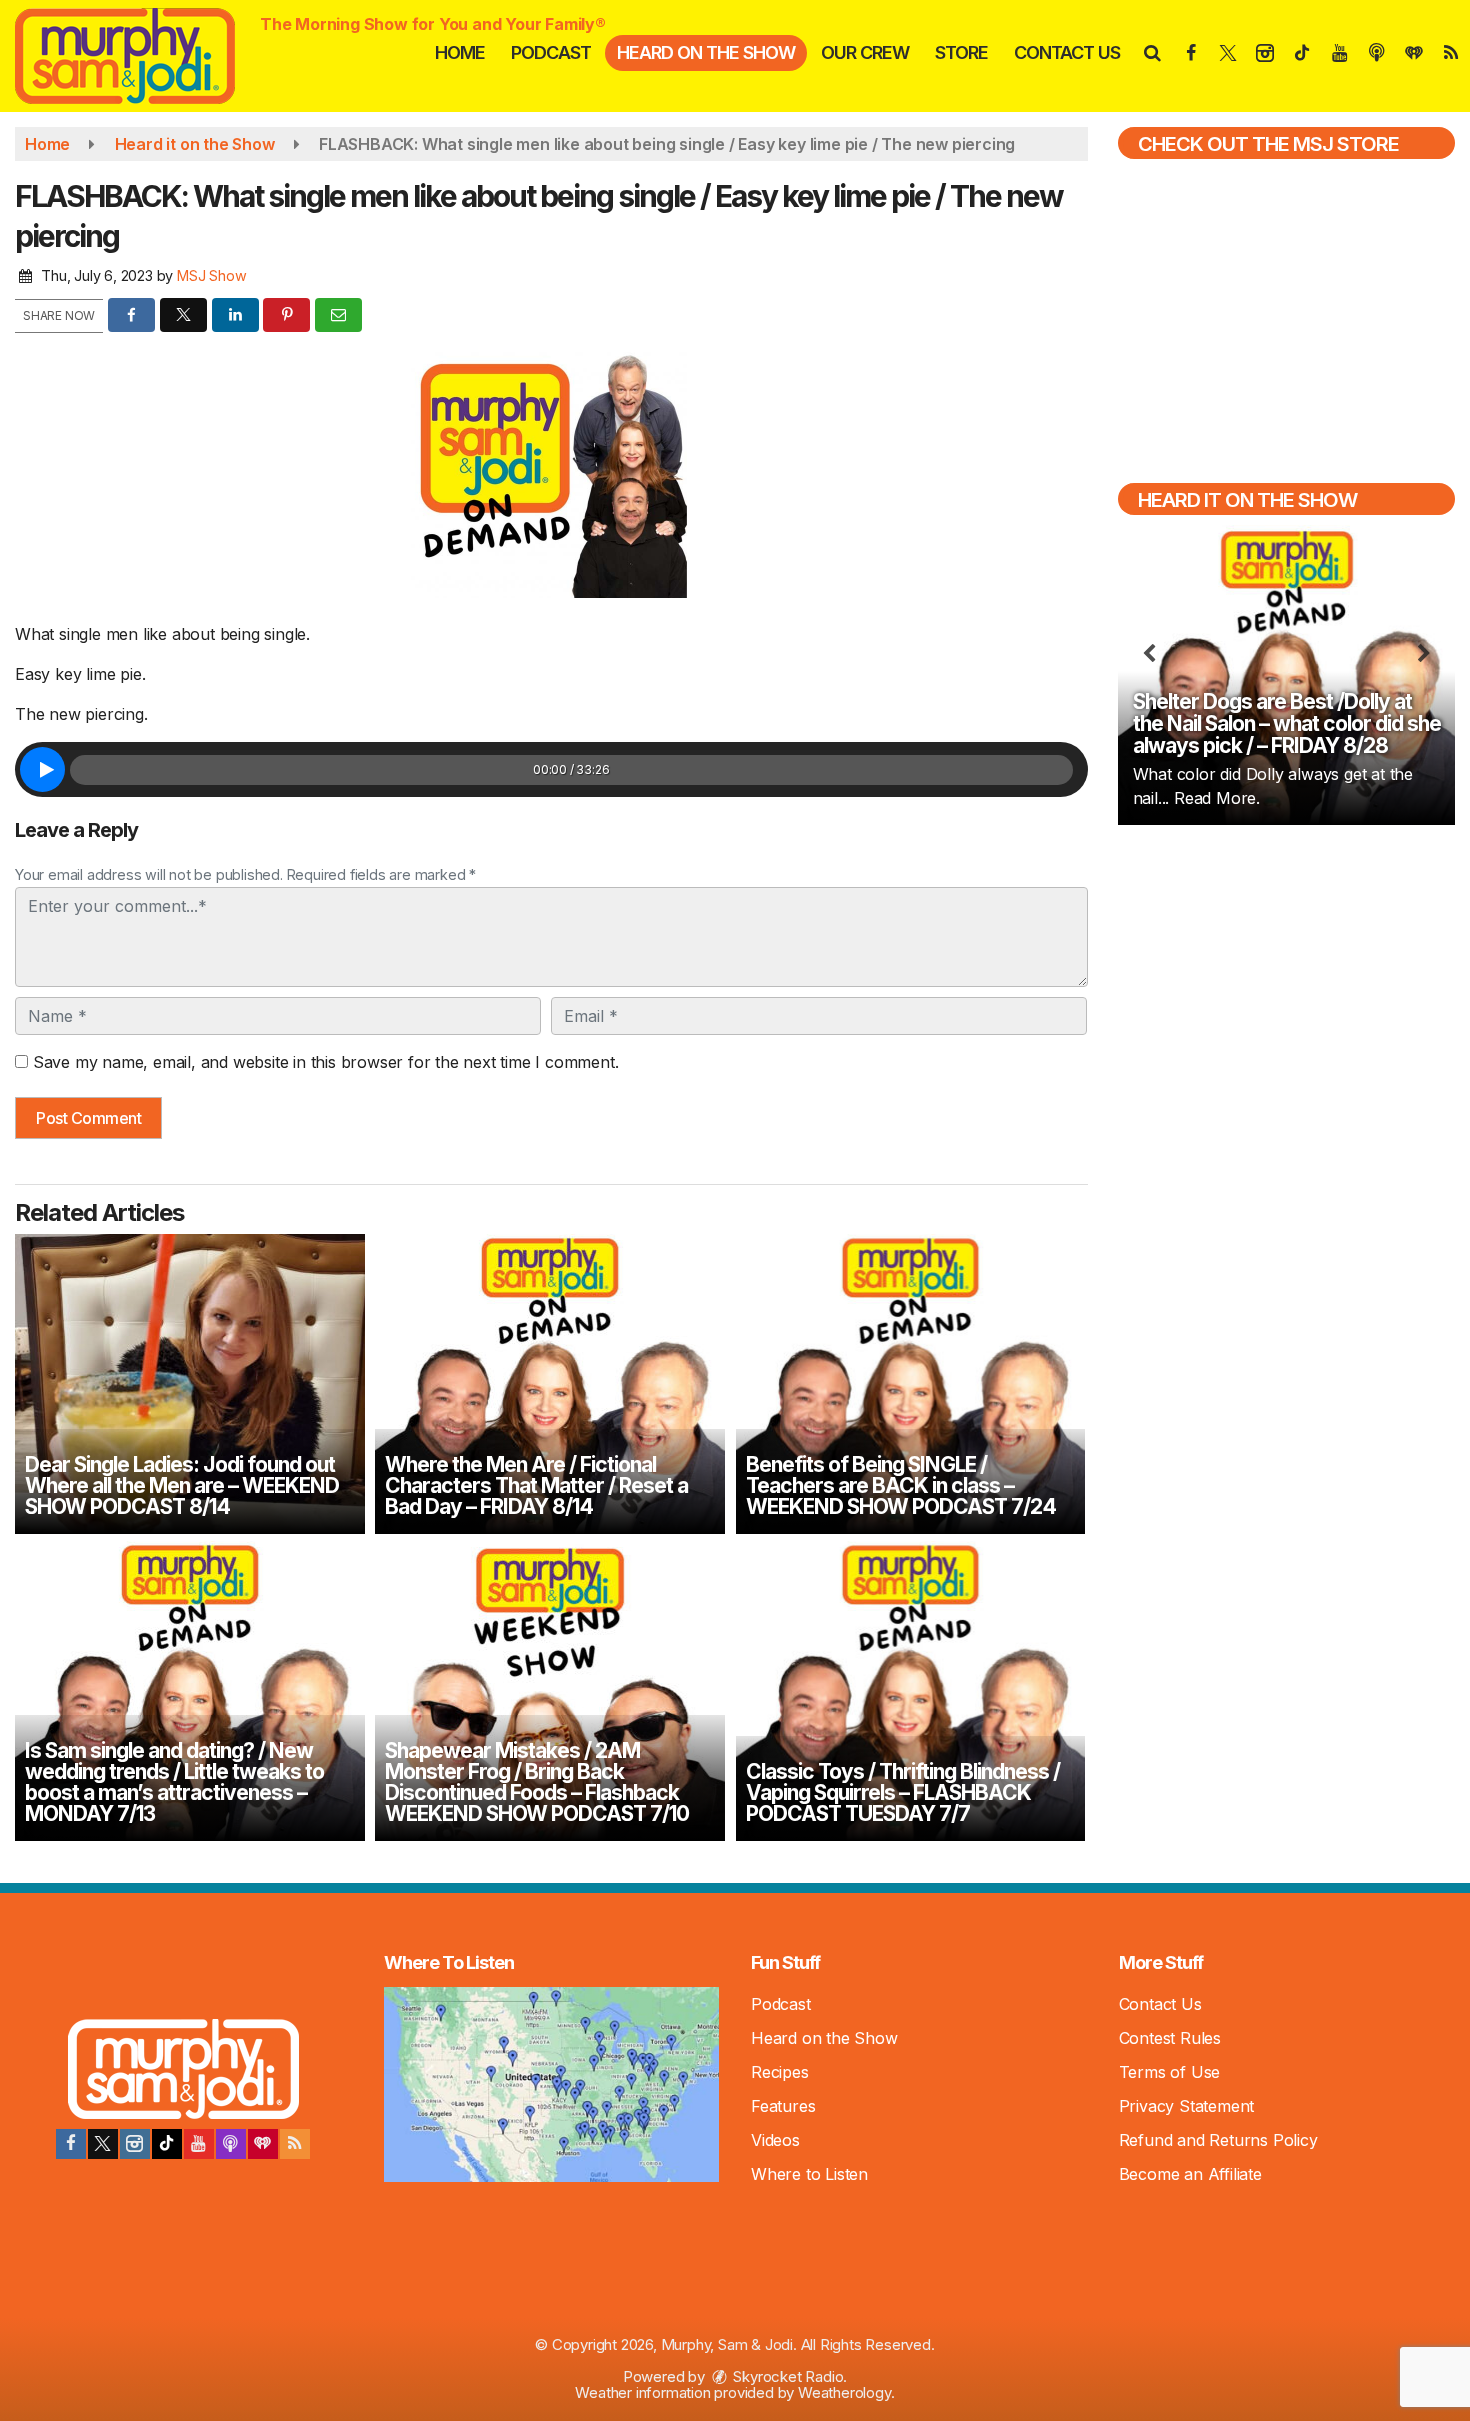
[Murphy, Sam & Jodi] (140, 54)
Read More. (1217, 798)
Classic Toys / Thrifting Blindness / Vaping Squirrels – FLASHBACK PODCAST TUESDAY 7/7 (903, 1792)
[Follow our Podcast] (231, 2144)
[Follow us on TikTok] (167, 2144)
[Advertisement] (1286, 984)
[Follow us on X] (103, 2144)
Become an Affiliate (1190, 2174)
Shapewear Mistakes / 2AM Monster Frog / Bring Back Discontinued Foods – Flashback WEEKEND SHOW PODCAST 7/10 (537, 1782)
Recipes (780, 2072)
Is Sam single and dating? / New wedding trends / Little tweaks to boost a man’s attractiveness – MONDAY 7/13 (174, 1782)
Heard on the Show (706, 52)
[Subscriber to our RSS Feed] (295, 2144)
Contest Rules (1170, 2038)
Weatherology (844, 2392)
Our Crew (865, 52)
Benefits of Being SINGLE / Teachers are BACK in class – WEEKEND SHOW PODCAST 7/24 (901, 1485)
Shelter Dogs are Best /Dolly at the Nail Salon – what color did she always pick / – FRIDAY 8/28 (1287, 723)
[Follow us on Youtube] (199, 2144)
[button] (1151, 52)
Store (961, 52)
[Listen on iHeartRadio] (263, 2144)
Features (783, 2106)
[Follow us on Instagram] (135, 2144)
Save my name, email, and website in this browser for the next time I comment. (326, 1062)
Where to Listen (809, 2174)
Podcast (551, 52)
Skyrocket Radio (787, 2376)
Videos (775, 2140)
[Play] (42, 769)
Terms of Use (1170, 2072)
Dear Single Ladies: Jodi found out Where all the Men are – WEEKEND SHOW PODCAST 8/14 (182, 1485)
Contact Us (1067, 52)
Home (460, 52)
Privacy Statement (1187, 2106)
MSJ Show (211, 275)
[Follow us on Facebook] (71, 2144)
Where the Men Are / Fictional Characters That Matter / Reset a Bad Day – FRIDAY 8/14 (536, 1485)
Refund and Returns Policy (1218, 2140)
